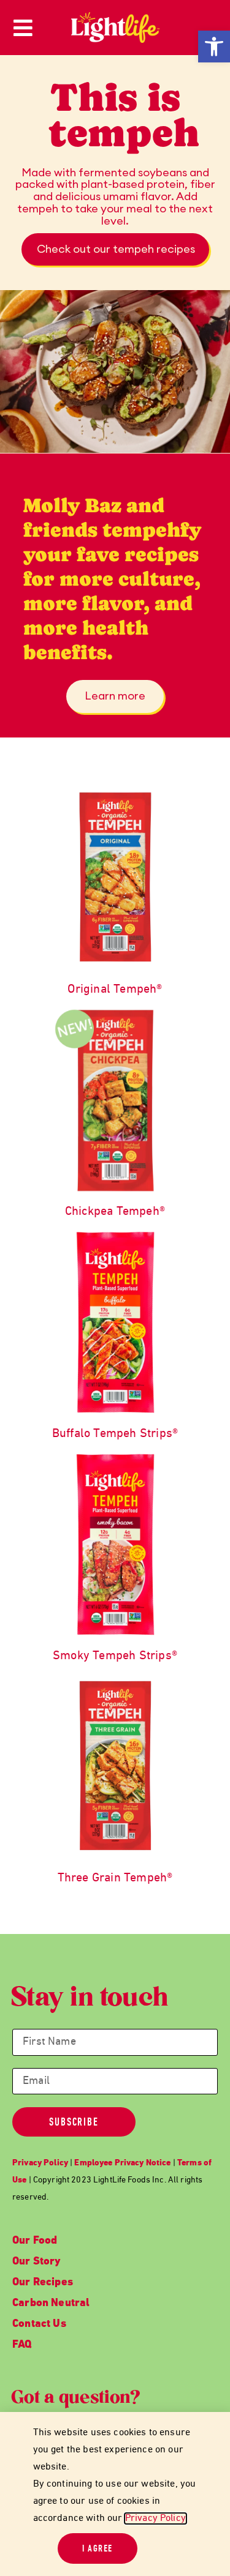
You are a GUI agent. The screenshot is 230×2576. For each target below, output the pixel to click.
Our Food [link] (35, 2241)
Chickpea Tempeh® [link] (115, 1212)
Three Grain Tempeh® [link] (115, 1878)
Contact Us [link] (39, 2324)
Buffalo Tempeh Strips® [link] (115, 1434)
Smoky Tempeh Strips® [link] (115, 1656)
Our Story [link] (37, 2262)
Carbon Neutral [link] (51, 2303)
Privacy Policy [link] (155, 2518)
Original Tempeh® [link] (115, 990)
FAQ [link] (22, 2345)
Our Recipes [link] (43, 2283)
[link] (214, 47)
